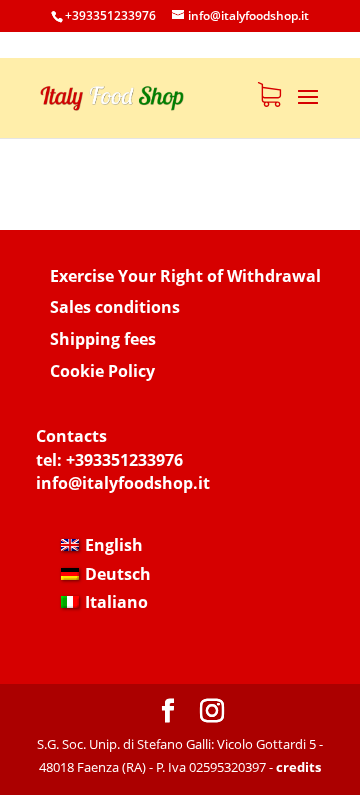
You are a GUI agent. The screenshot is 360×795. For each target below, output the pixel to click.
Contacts (71, 436)
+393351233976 (124, 460)
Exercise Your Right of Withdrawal (185, 276)
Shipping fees (103, 339)
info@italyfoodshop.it (123, 483)
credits (298, 767)
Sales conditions (115, 307)
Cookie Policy (102, 371)
